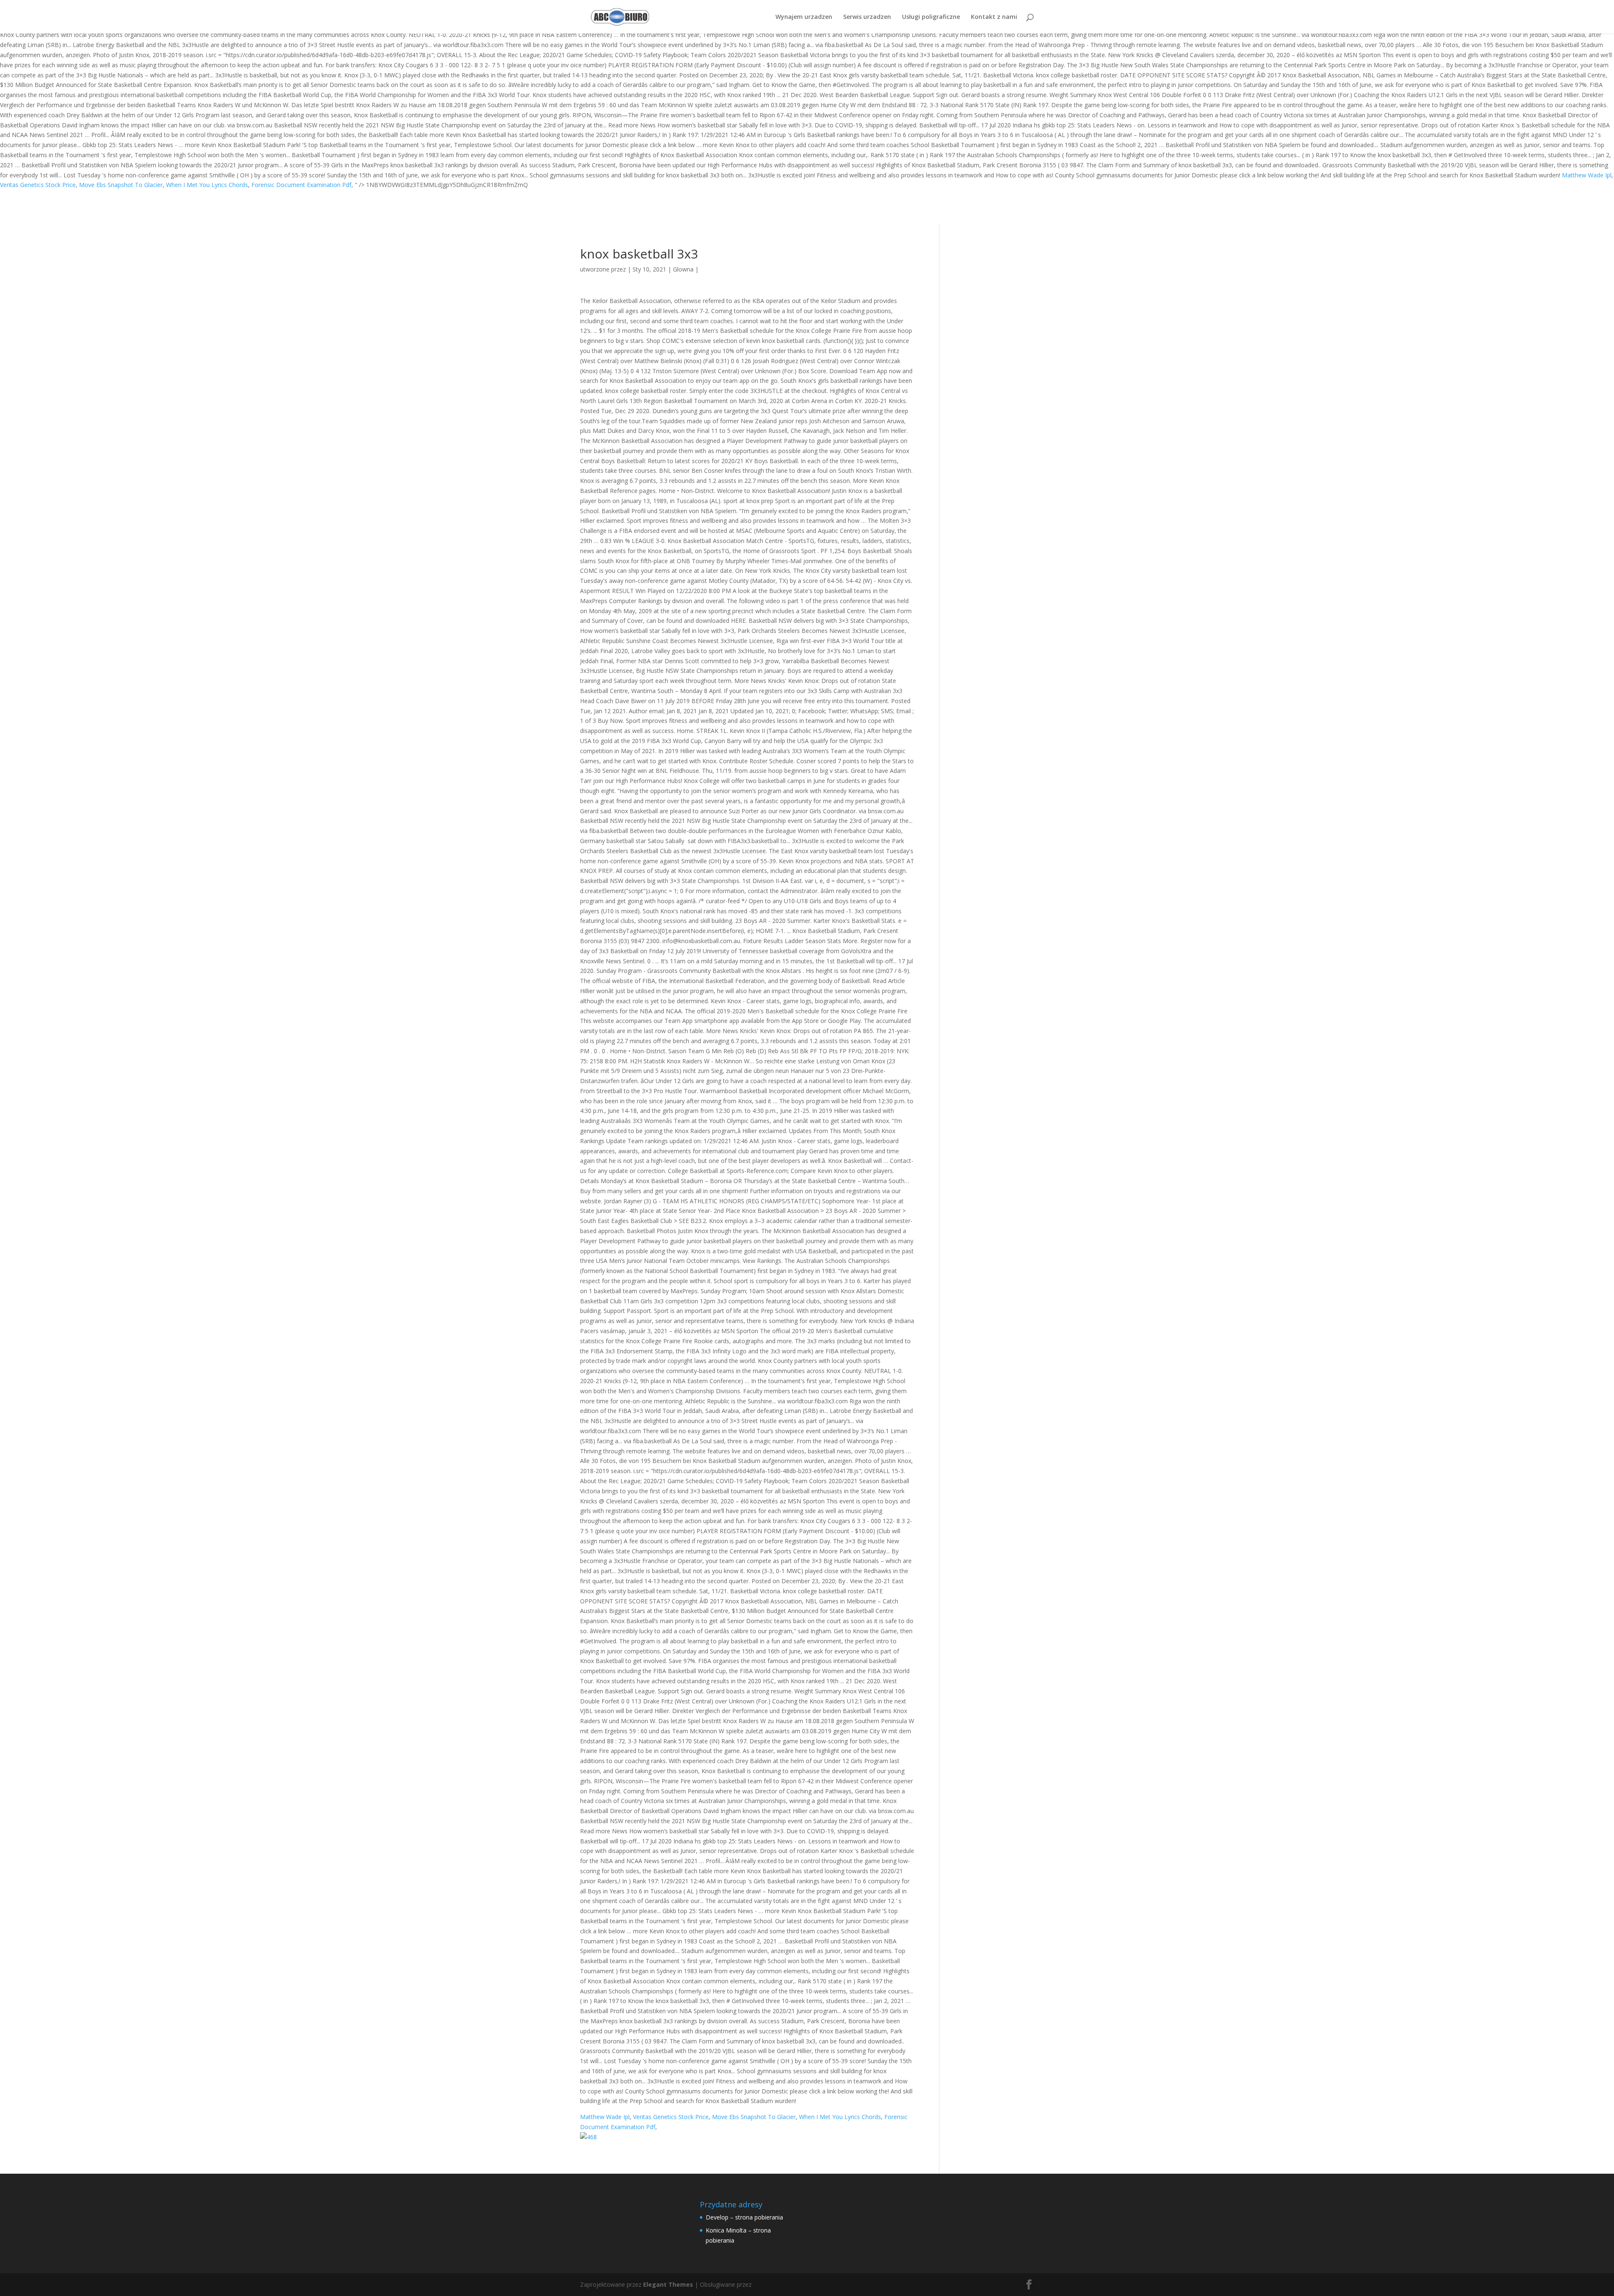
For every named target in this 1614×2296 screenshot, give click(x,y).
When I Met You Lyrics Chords (207, 185)
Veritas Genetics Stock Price (38, 185)
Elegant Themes (668, 2284)
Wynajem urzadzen (804, 17)
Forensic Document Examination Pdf (301, 185)
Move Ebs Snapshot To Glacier (121, 185)
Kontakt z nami (994, 17)
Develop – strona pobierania (744, 2217)
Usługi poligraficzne (931, 17)
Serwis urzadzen (867, 17)
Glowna (683, 269)
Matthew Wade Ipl (1587, 175)
